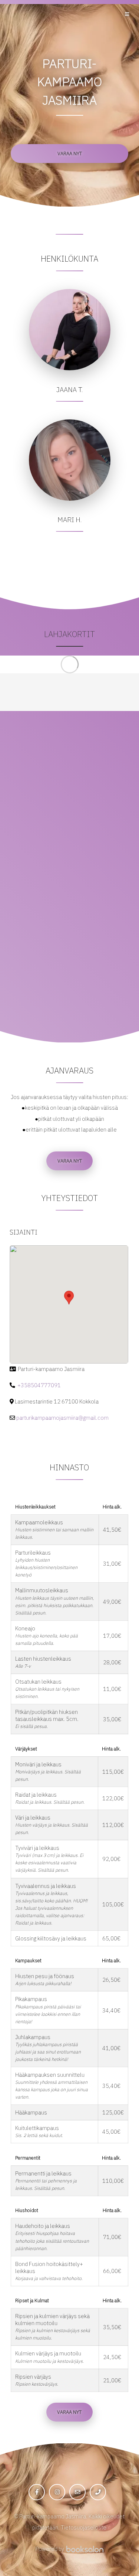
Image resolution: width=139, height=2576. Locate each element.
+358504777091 (39, 1385)
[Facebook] (37, 2492)
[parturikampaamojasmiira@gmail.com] (77, 2492)
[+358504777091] (98, 2492)
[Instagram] (57, 2492)
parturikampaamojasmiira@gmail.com (62, 1418)
